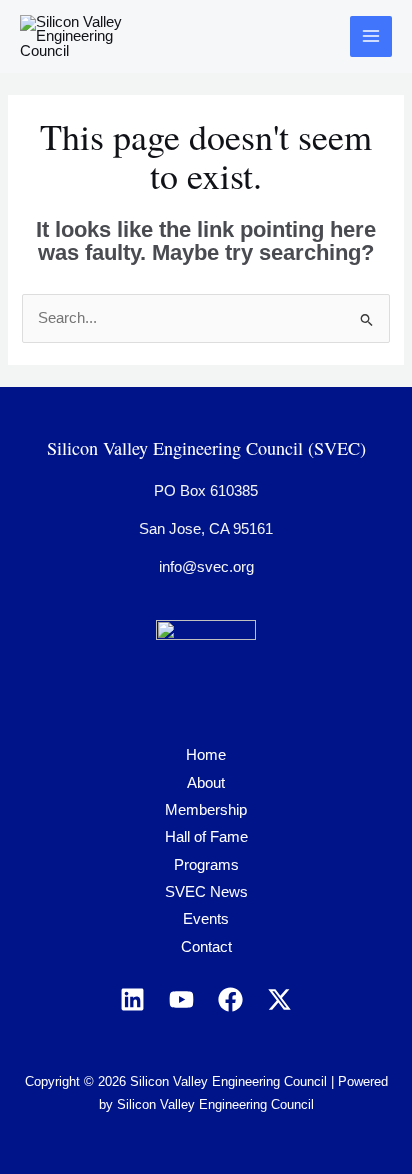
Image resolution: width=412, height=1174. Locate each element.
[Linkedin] (132, 999)
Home (206, 755)
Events (206, 919)
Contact (206, 947)
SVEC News (206, 892)
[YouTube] (181, 999)
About (206, 783)
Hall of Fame (206, 837)
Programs (206, 865)
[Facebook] (230, 999)
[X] (279, 999)
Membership (206, 810)
